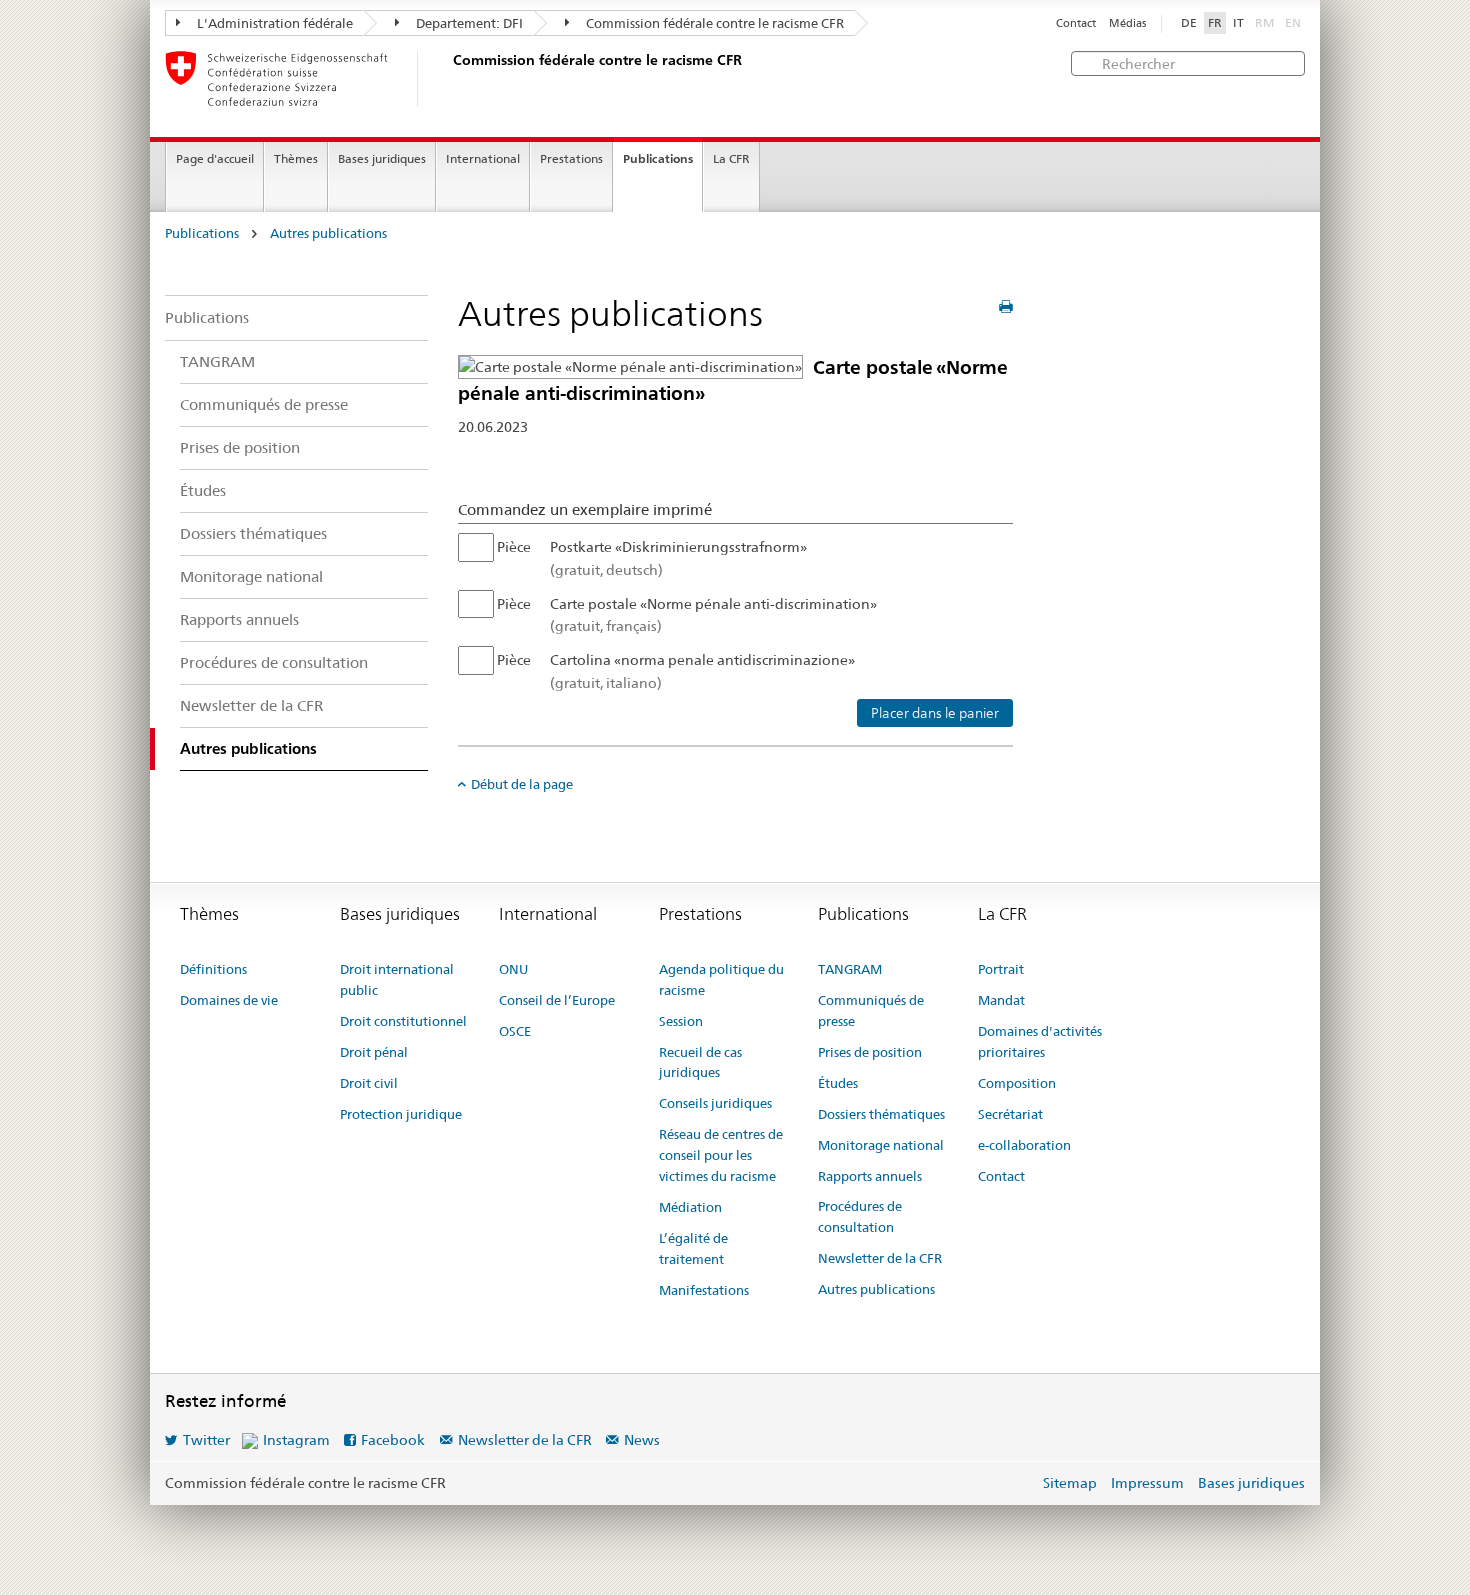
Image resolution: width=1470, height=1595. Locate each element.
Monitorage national (251, 576)
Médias (1127, 23)
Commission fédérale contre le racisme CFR (713, 23)
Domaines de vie (229, 1000)
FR (1215, 23)
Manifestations (704, 1290)
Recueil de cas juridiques (700, 1062)
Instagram (296, 1440)
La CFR (731, 158)
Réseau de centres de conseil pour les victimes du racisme (721, 1155)
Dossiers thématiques (253, 533)
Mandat (1001, 1000)
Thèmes (296, 158)
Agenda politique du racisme (721, 979)
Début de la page (522, 784)
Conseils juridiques (715, 1103)
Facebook (393, 1440)
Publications (658, 158)
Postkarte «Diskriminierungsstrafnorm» (678, 558)
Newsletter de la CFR (251, 705)
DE (1189, 23)
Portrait (1001, 969)
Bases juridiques (382, 158)
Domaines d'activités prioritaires (1040, 1041)
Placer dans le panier (935, 713)
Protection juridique (401, 1114)
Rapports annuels (239, 619)
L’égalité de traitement (693, 1248)
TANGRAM (217, 361)
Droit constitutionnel (403, 1021)
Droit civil (369, 1083)
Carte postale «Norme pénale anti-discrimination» (713, 615)
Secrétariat (1010, 1114)
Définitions (213, 969)
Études (203, 490)
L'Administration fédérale (273, 23)
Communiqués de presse (264, 404)
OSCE (515, 1031)
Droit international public (397, 979)
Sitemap (1070, 1483)
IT (1238, 23)
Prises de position (240, 447)
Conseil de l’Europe (557, 1000)
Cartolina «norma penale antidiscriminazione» (702, 671)
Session (681, 1021)
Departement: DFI (468, 23)
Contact (1076, 23)
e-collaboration (1024, 1145)
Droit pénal (374, 1052)
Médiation (690, 1207)
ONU (513, 969)
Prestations (571, 158)
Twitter (206, 1440)
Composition (1017, 1083)
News (642, 1440)
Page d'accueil (215, 158)
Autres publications (328, 233)
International (483, 158)
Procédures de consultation (274, 662)
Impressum (1147, 1483)
